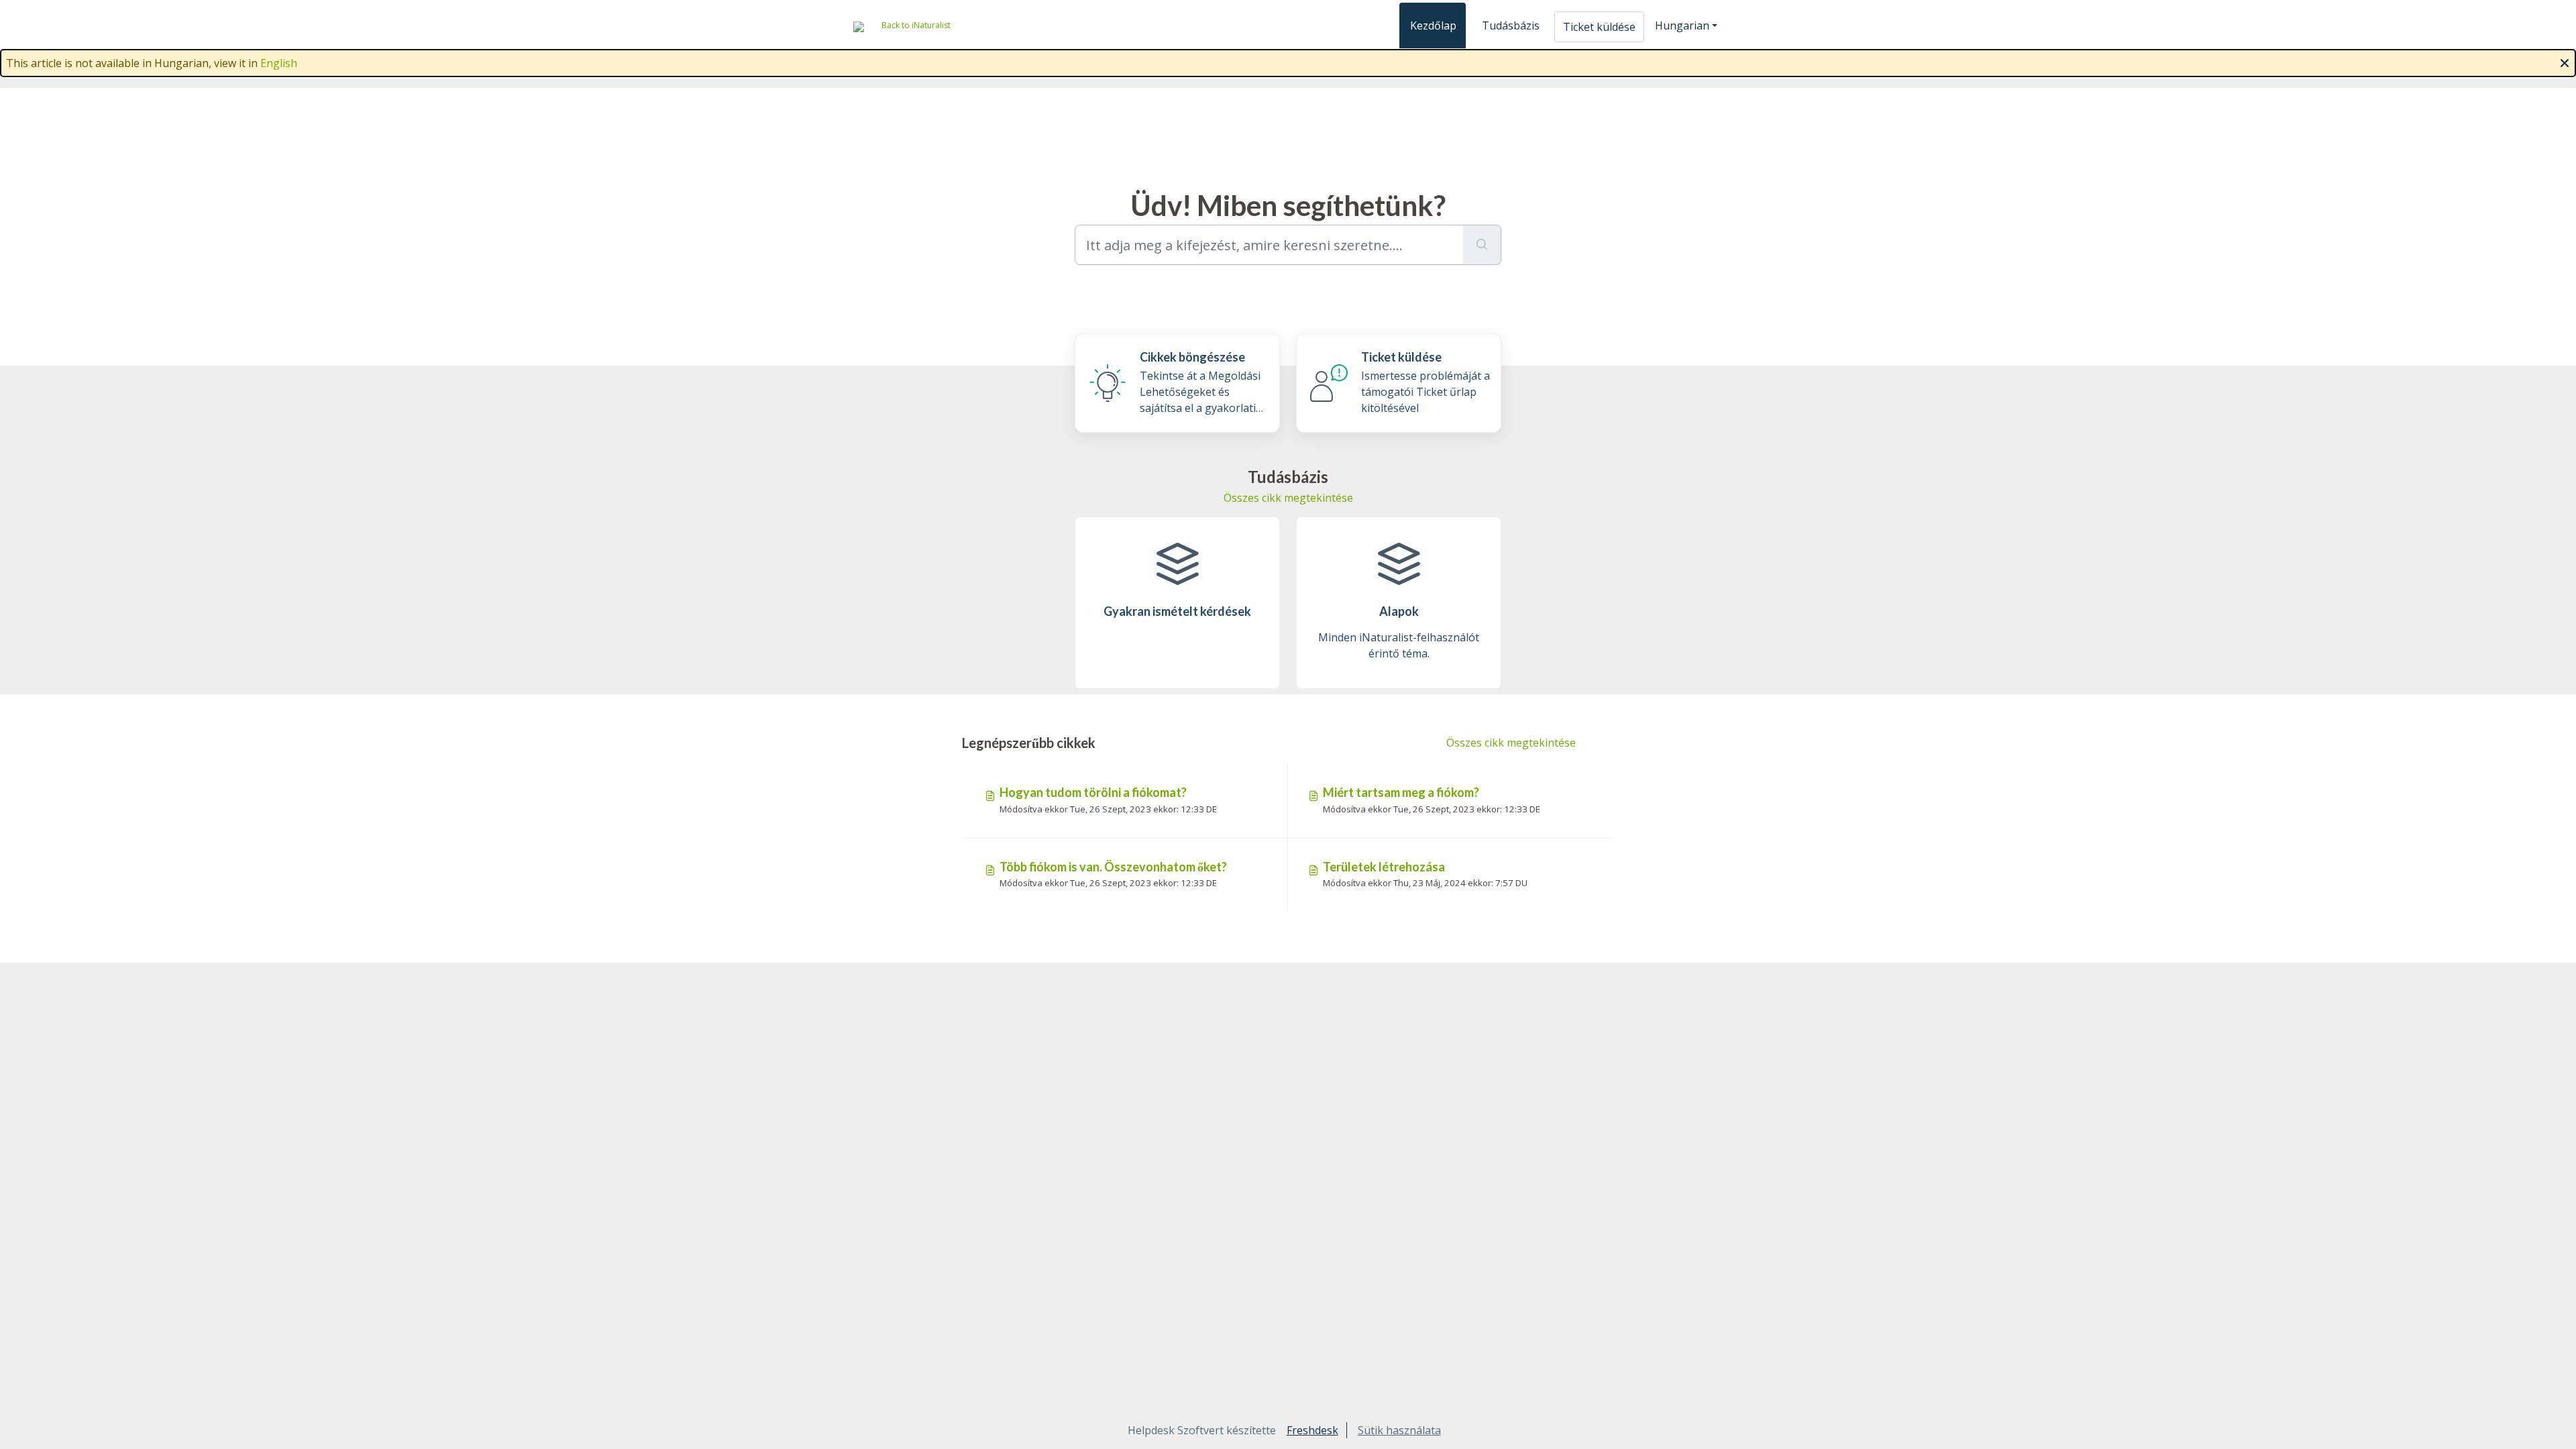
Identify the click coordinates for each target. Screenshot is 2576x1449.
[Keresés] (1482, 245)
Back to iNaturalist (916, 25)
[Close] (2565, 62)
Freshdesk (1312, 1430)
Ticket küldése (1599, 27)
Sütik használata (1399, 1430)
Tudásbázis (1511, 25)
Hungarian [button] (1682, 25)
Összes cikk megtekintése (1288, 498)
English (279, 63)
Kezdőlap (1433, 25)
